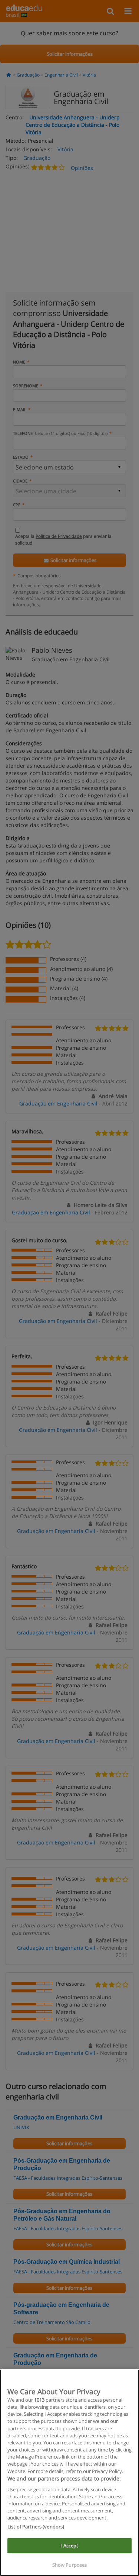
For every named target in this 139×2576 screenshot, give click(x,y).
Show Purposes (70, 2565)
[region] (69, 2473)
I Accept (69, 2546)
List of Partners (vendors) (36, 2527)
